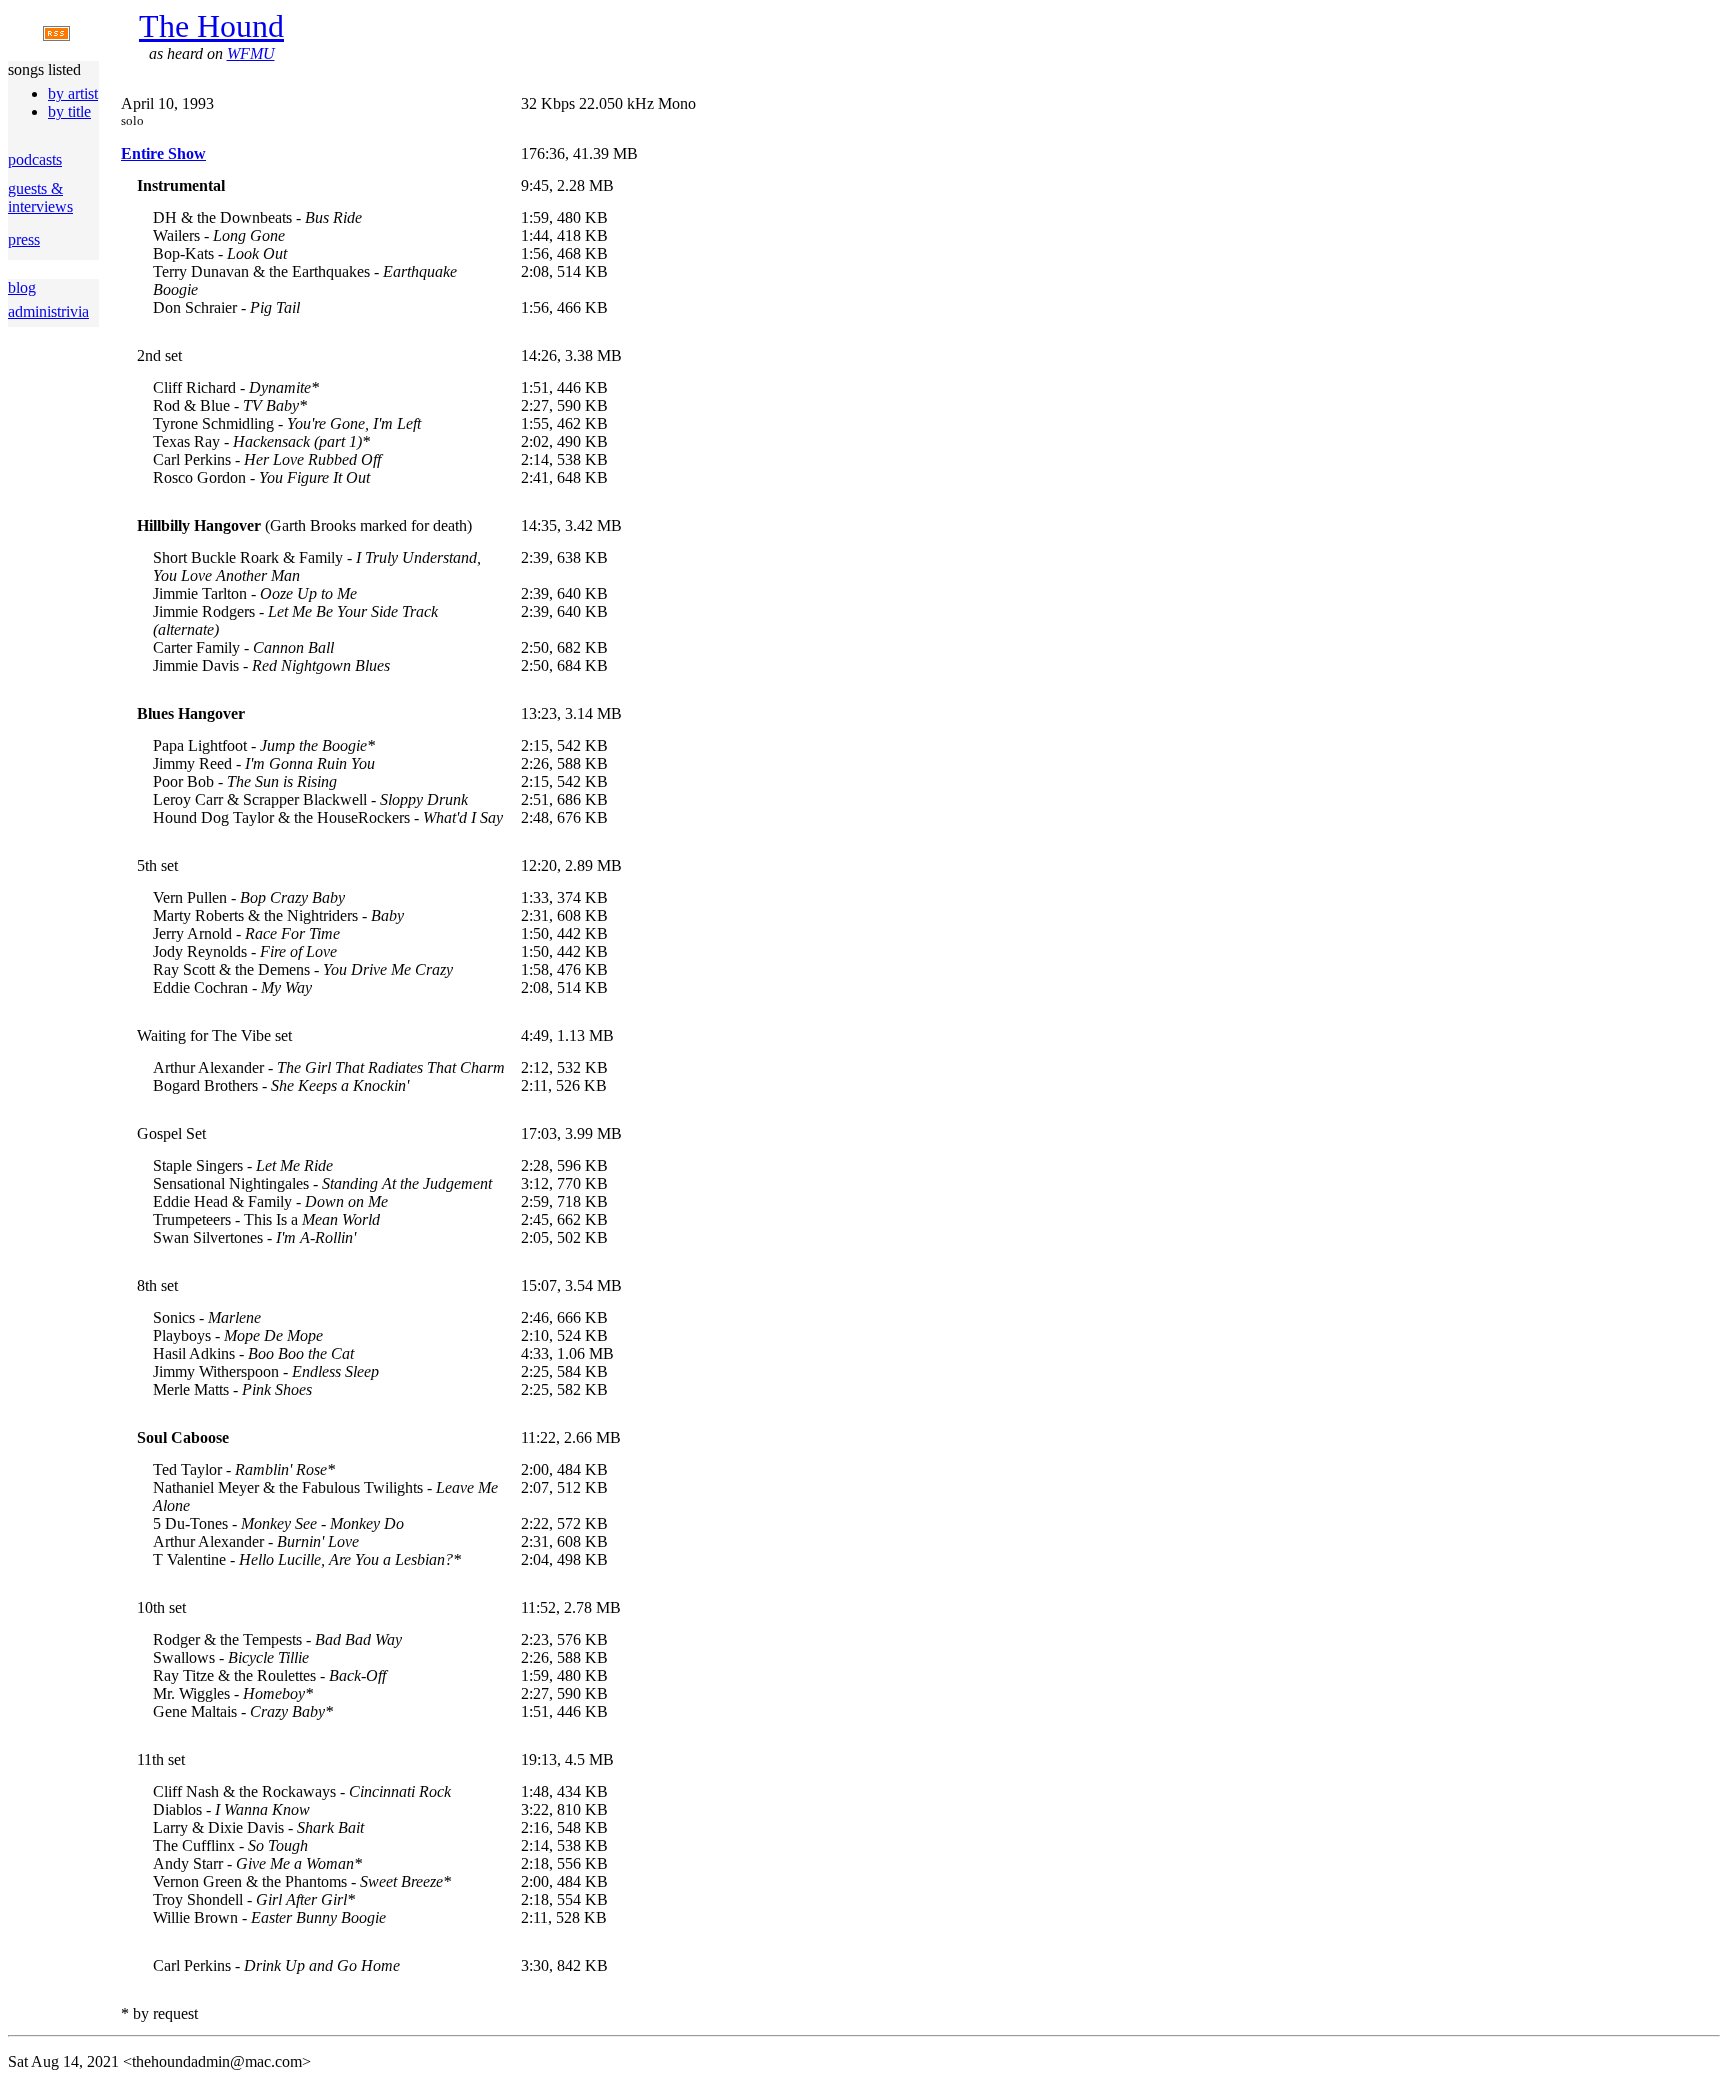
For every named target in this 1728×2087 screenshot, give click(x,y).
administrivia (48, 311)
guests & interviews (40, 197)
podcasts (35, 159)
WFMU (251, 53)
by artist (73, 93)
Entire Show (163, 153)
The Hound (211, 26)
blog (22, 287)
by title (69, 111)
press (24, 239)
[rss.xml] (56, 35)
